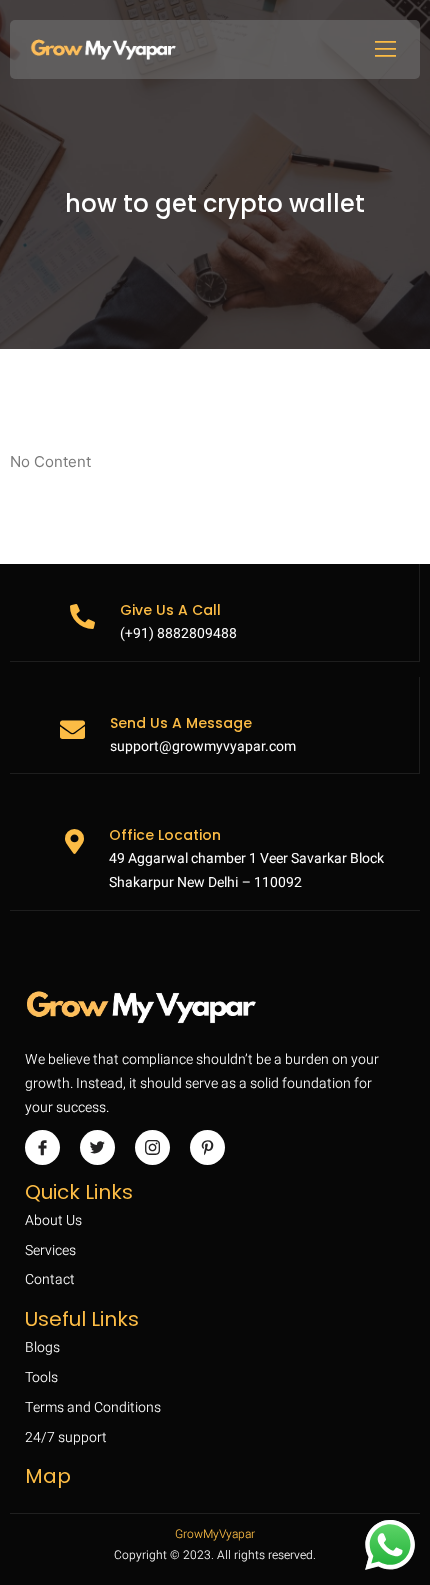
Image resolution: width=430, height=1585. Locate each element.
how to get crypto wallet (215, 204)
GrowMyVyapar (215, 1534)
